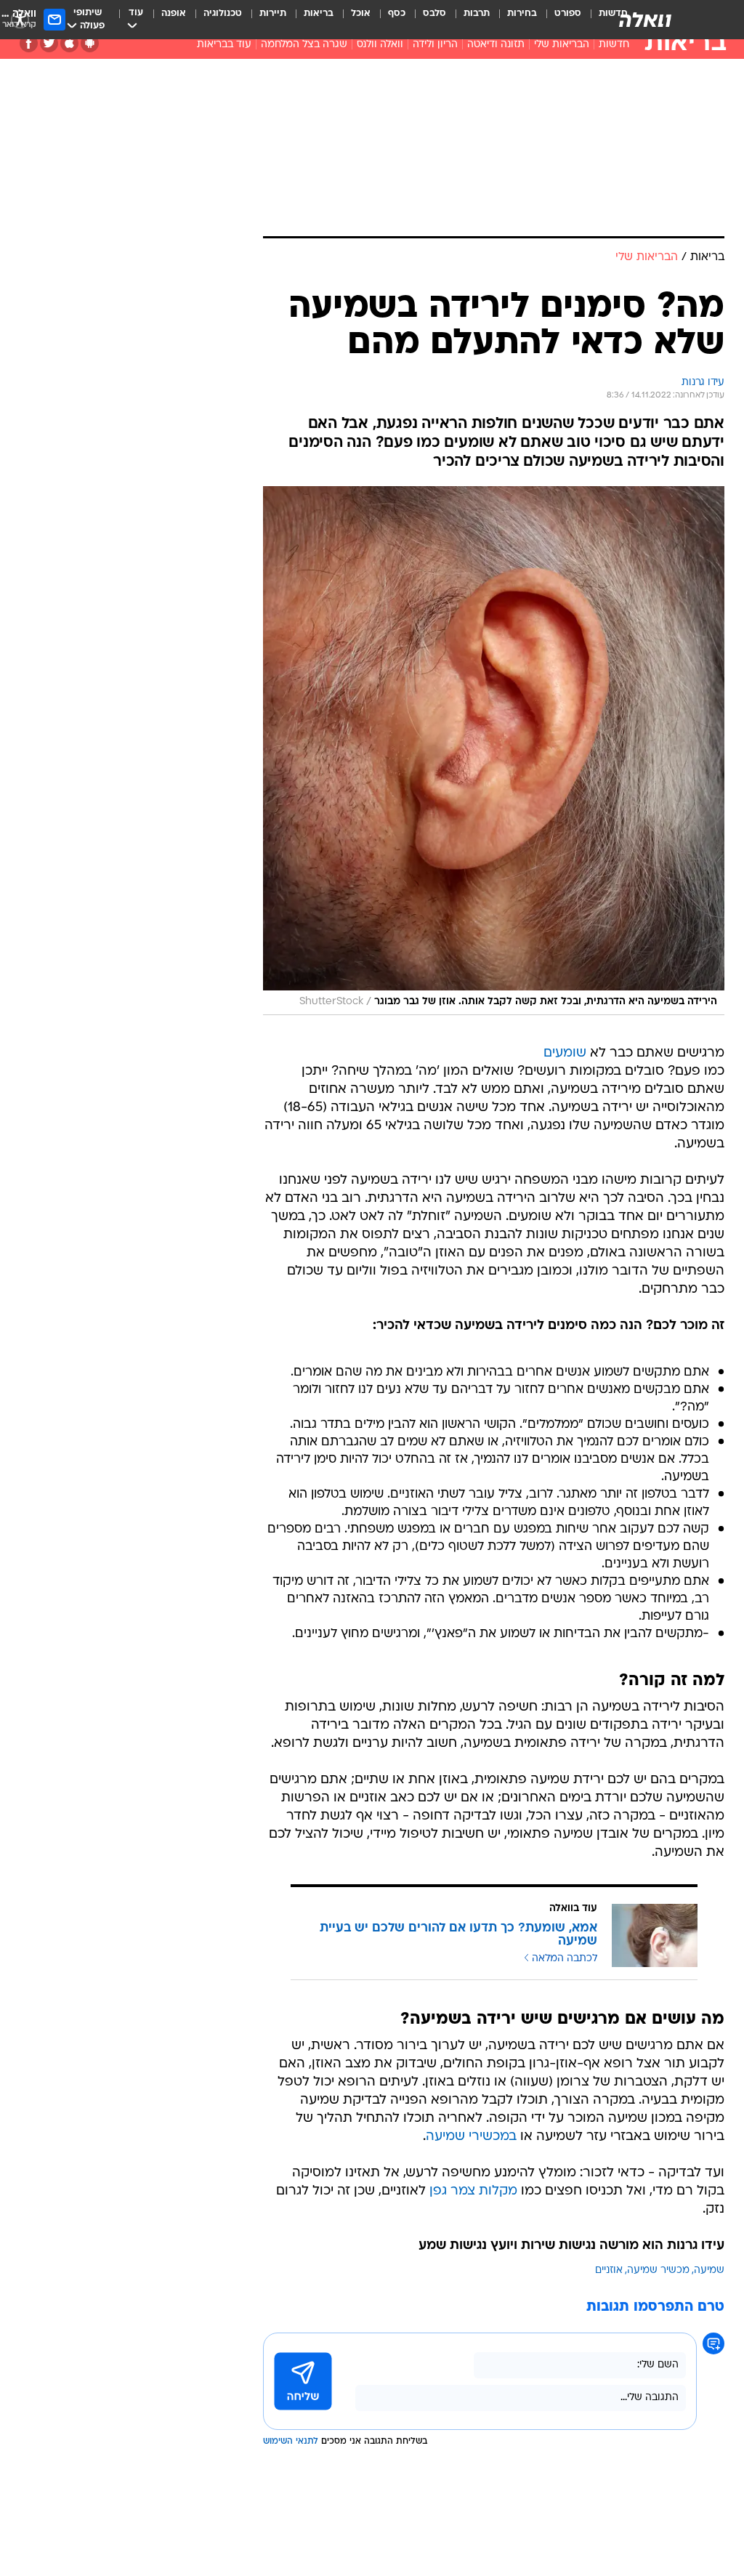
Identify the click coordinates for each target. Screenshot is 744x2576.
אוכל (361, 13)
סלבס (434, 13)
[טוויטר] (49, 43)
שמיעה (709, 2270)
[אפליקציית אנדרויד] (90, 43)
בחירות (522, 13)
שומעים (565, 1053)
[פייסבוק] (29, 43)
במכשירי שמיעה (471, 2137)
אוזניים (609, 2270)
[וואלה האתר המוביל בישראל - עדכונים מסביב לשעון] (645, 20)
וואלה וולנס (380, 45)
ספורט (568, 13)
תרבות (477, 13)
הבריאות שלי (562, 45)
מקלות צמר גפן (473, 2191)
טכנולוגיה (223, 13)
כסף (397, 13)
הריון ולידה (435, 45)
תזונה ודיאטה (496, 45)
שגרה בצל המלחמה (304, 45)
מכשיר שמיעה (658, 2270)
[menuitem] (559, 20)
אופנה (174, 13)
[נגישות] (20, 19)
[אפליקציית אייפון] (69, 43)
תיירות (273, 13)
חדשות (614, 45)
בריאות (319, 13)
